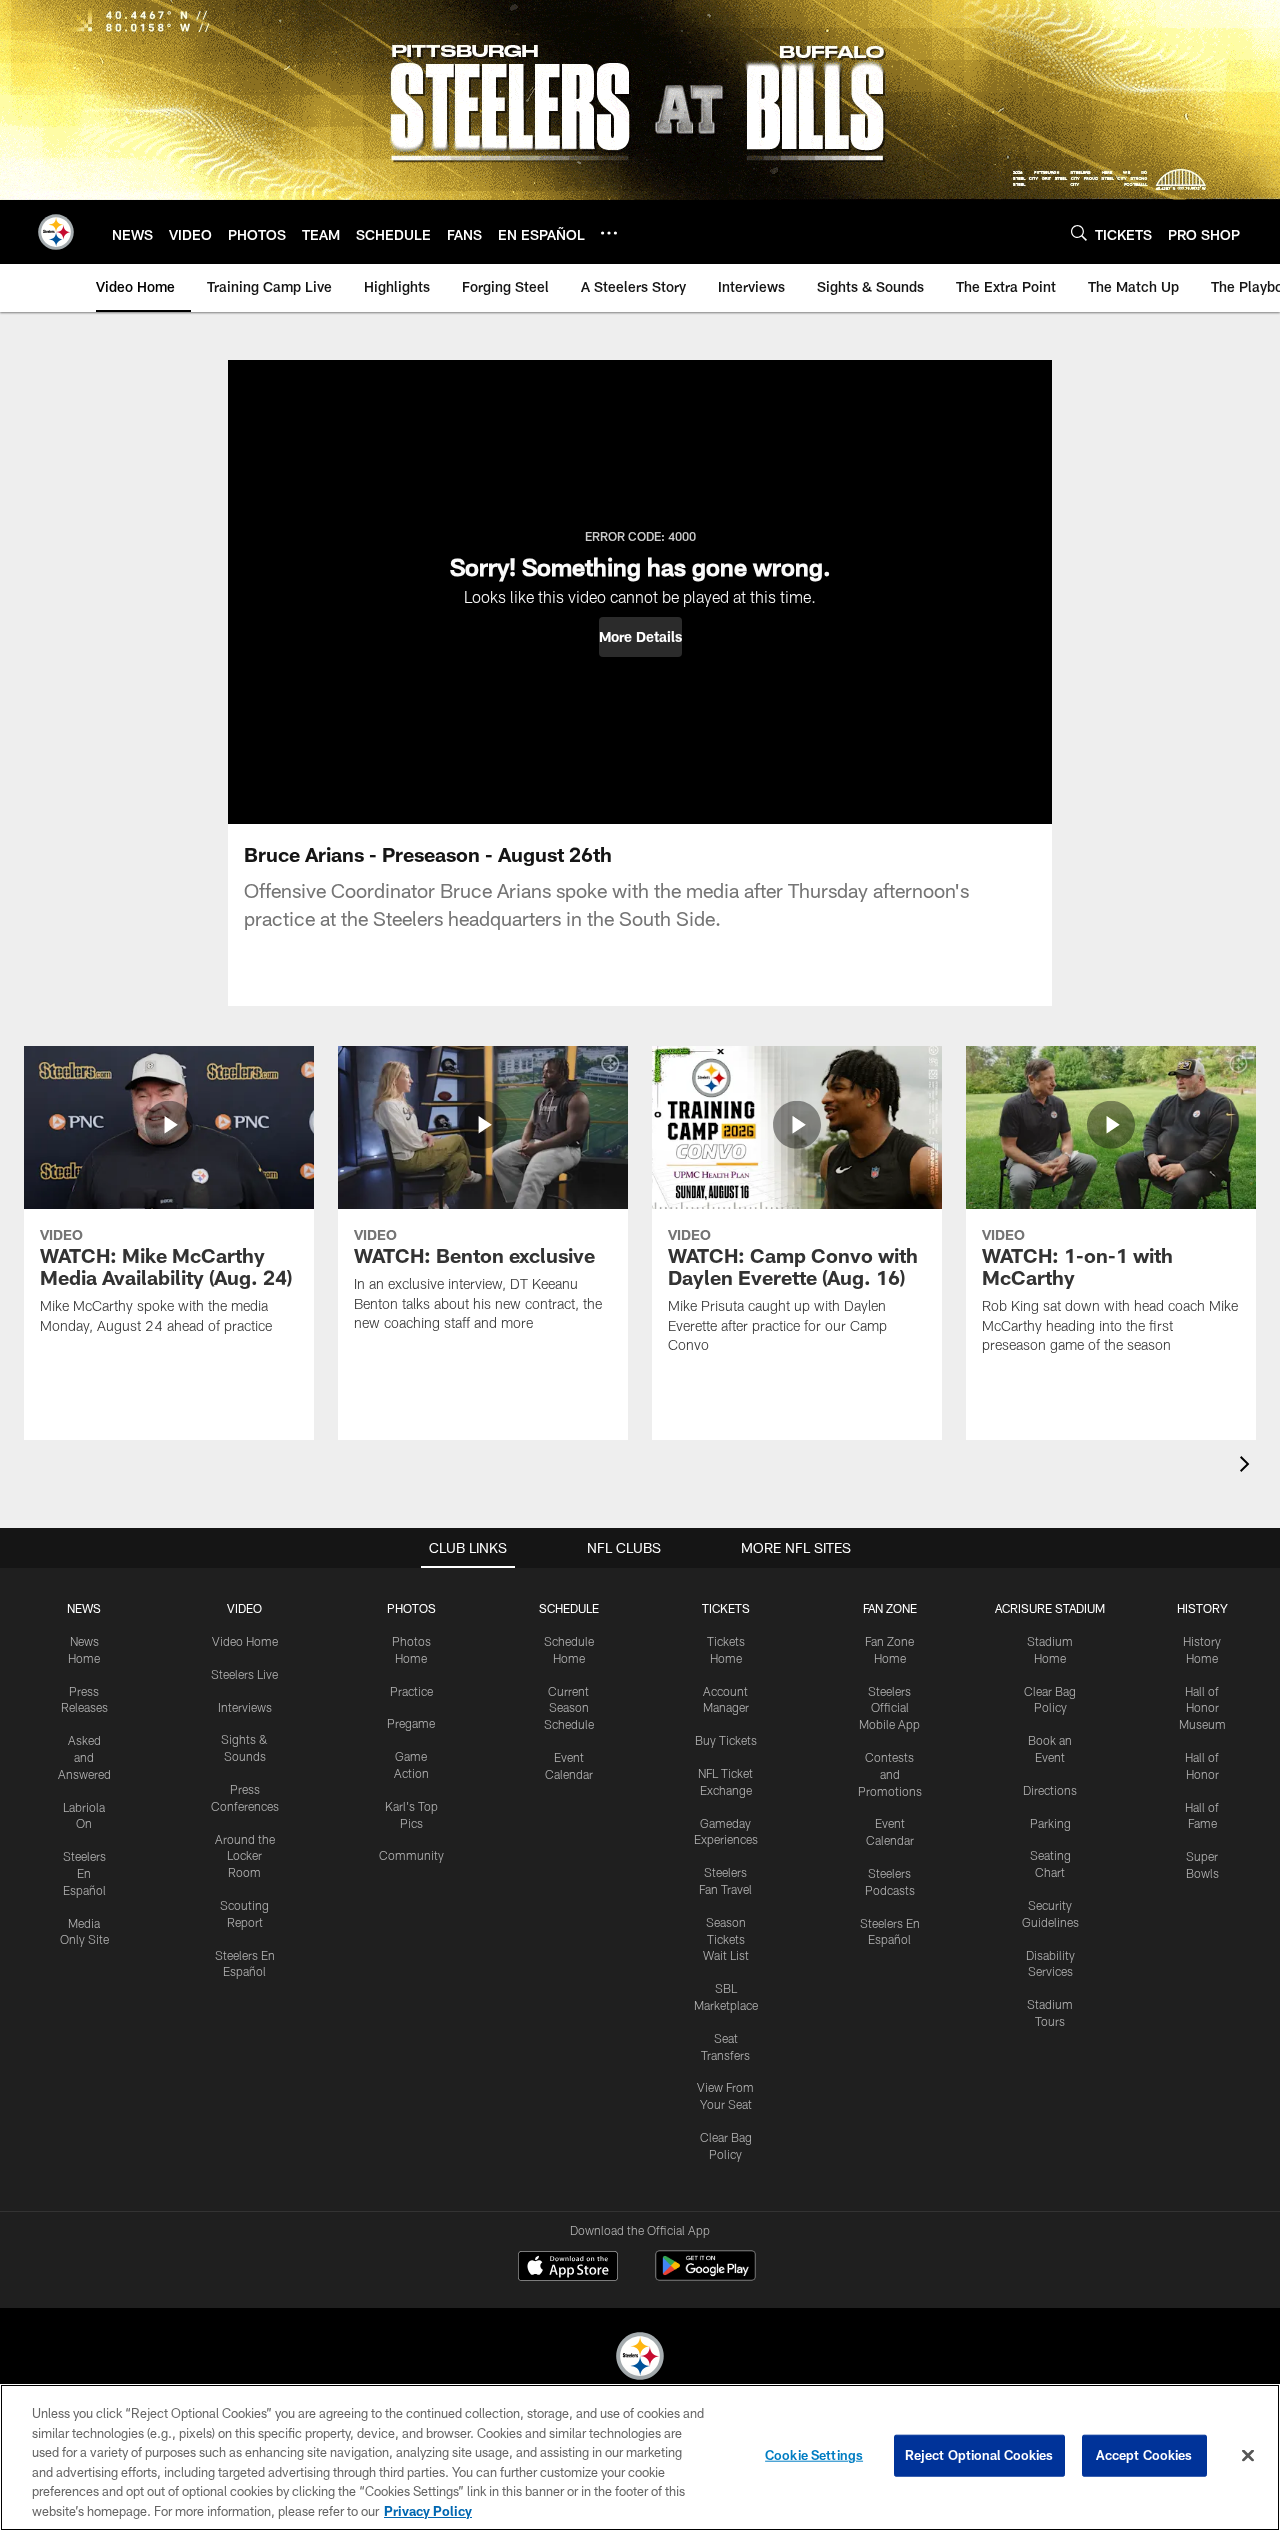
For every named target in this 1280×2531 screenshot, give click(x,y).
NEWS (84, 1608)
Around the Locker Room (245, 1856)
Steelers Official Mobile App (889, 1708)
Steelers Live (244, 1674)
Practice (411, 1691)
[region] (640, 2457)
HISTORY (1202, 1608)
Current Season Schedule (569, 1708)
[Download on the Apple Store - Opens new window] (568, 2268)
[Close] (1248, 2456)
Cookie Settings (814, 2455)
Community (411, 1855)
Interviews (245, 1707)
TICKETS (726, 1608)
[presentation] (1248, 1466)
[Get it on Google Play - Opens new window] (705, 2275)
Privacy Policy (428, 2510)
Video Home (245, 1641)
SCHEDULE (569, 1608)
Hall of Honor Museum (1202, 1708)
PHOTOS (411, 1608)
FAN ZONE (890, 1608)
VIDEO (244, 1608)
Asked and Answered (84, 1757)
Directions (1050, 1790)
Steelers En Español (84, 1873)
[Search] (1079, 232)
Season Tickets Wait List (726, 1939)
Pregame (411, 1723)
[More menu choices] (609, 233)
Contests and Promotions (890, 1774)
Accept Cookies (1144, 2455)
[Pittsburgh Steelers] (640, 2358)
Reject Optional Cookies (979, 2455)
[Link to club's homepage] (56, 232)
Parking (1050, 1823)
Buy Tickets (726, 1740)
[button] (640, 637)
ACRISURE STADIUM (1050, 1608)
